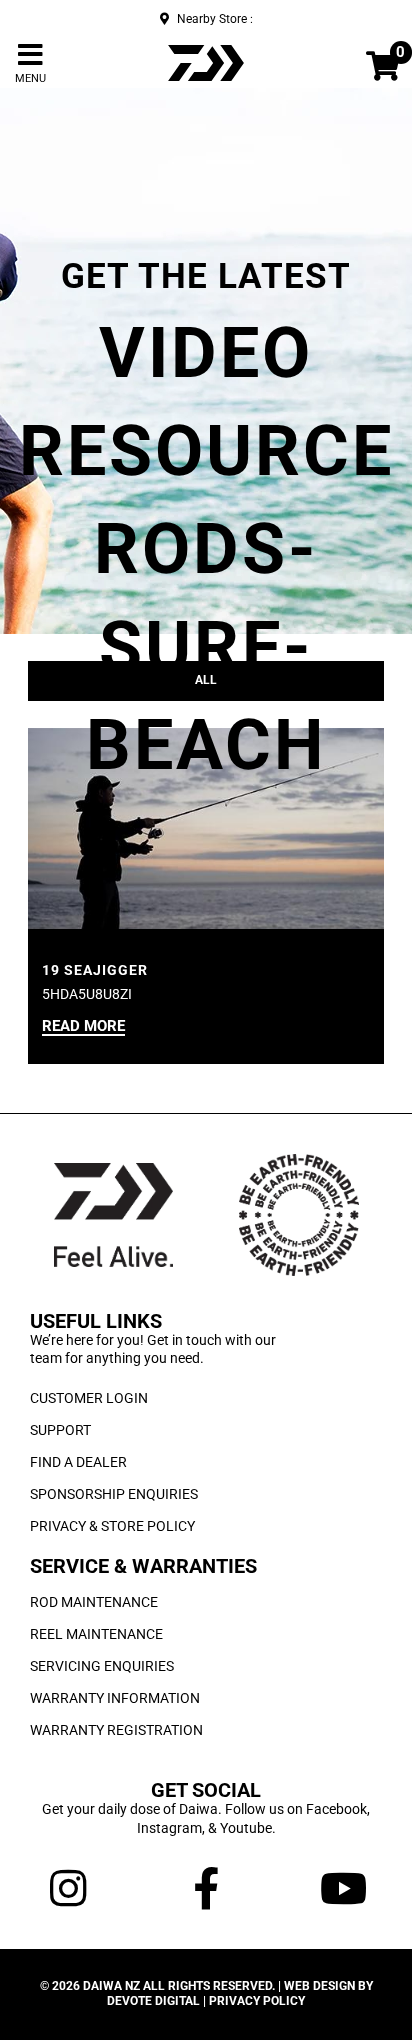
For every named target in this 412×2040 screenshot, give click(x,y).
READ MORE (83, 1027)
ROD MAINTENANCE (94, 1602)
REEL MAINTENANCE (96, 1634)
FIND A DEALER (78, 1462)
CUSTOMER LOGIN (89, 1398)
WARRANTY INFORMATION (115, 1698)
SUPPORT (60, 1430)
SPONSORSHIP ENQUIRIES (114, 1494)
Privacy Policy (257, 2001)
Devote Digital (153, 2001)
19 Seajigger (95, 970)
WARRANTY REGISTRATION (116, 1730)
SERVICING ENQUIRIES (102, 1666)
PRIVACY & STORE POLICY (112, 1526)
